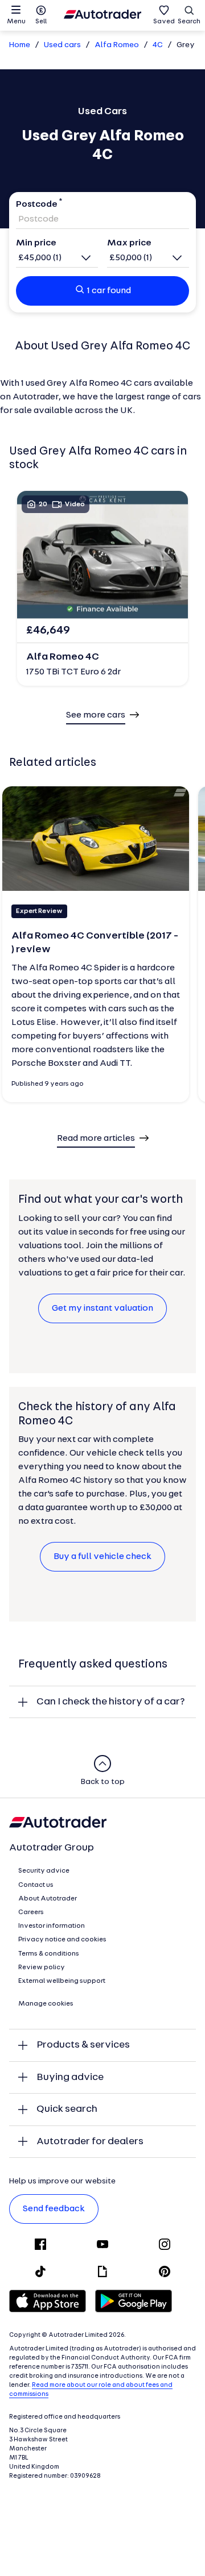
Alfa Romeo (117, 45)
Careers (31, 1912)
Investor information (52, 1926)
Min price (36, 243)
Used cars (62, 45)
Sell (41, 22)
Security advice (44, 1871)
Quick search (67, 2109)
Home (20, 45)
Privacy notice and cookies (62, 1940)
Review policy (42, 1968)
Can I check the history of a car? (111, 1702)
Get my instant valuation (102, 1308)
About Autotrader (48, 1899)
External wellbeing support (62, 1981)
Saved (164, 22)
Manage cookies (46, 2004)
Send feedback (54, 2209)
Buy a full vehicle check (102, 1557)
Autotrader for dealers (90, 2142)
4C (158, 45)
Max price (129, 243)
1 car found (109, 291)
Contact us (36, 1885)
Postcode (37, 205)
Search (189, 22)
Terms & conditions (49, 1954)
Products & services (83, 2045)
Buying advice (70, 2077)
